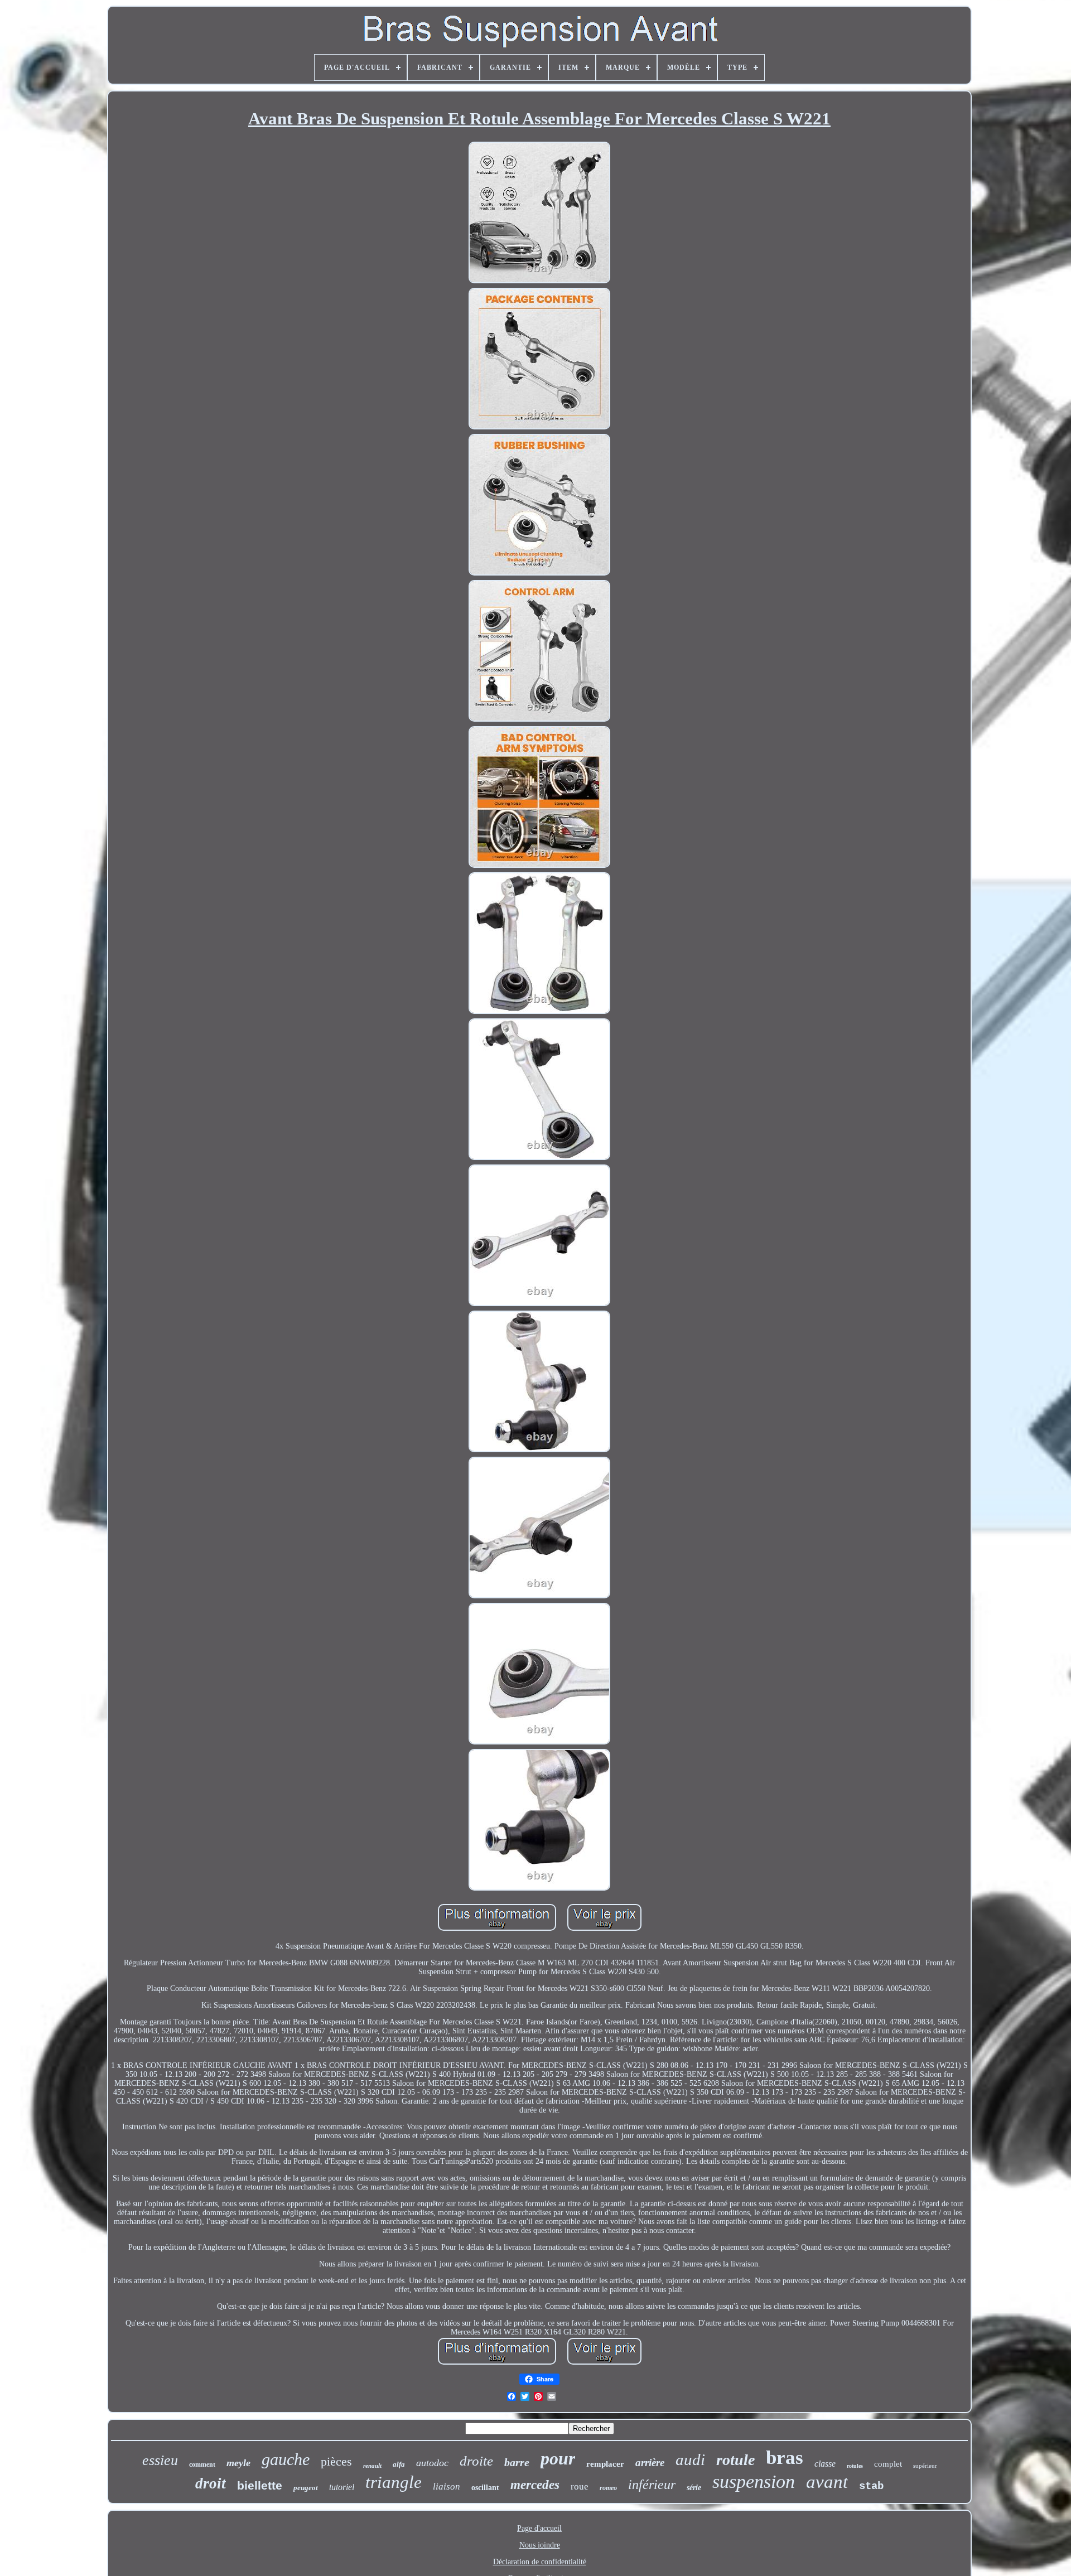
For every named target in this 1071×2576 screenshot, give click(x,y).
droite (476, 2461)
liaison (447, 2486)
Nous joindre (540, 2545)
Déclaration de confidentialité (540, 2562)
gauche (286, 2459)
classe (825, 2464)
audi (690, 2459)
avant (827, 2482)
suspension (754, 2481)
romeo (608, 2488)
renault (372, 2466)
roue (580, 2486)
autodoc (432, 2463)
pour (558, 2458)
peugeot (306, 2488)
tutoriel (342, 2487)
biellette (260, 2485)
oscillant (485, 2488)
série (694, 2488)
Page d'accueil (539, 2528)
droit (211, 2483)
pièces (336, 2461)
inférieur (652, 2485)
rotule (735, 2460)
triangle (394, 2482)
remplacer (605, 2464)
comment (202, 2464)
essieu (160, 2460)
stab (871, 2486)
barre (517, 2462)
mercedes (535, 2485)
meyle (238, 2463)
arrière (650, 2463)
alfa (399, 2464)
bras (785, 2457)
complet (888, 2464)
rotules (855, 2466)
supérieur (925, 2466)
